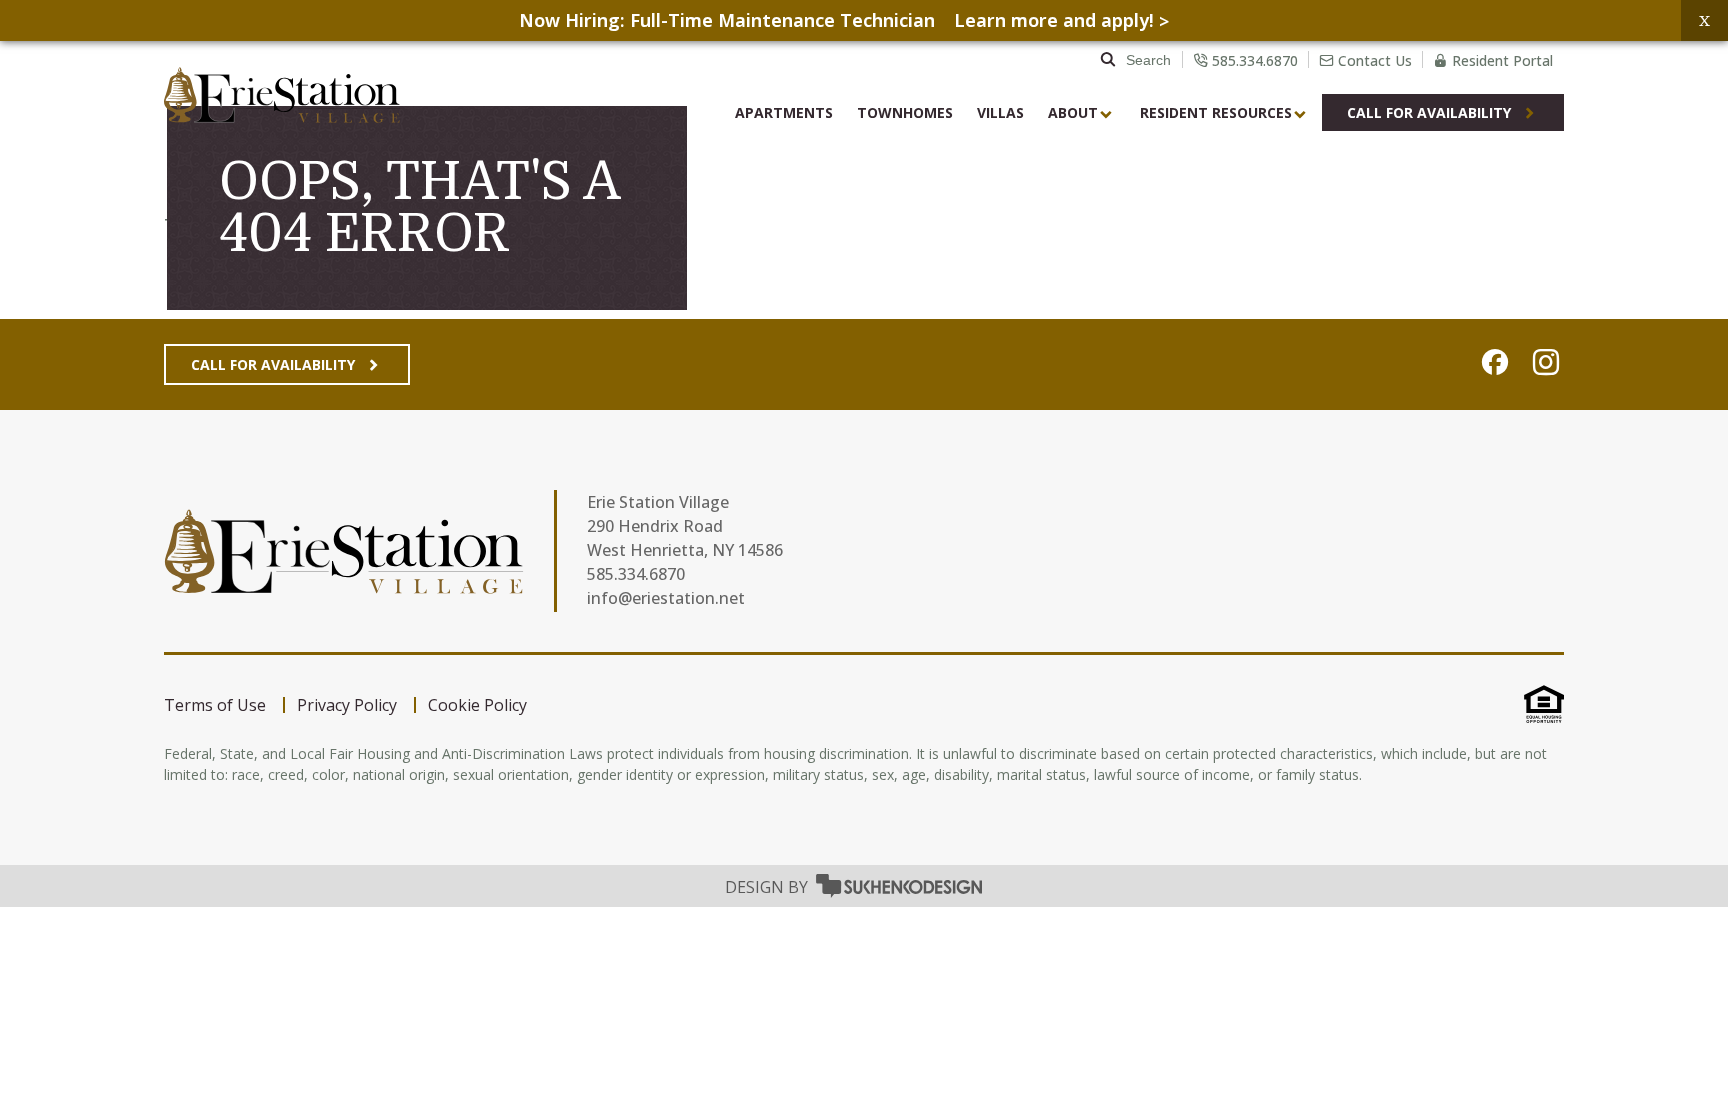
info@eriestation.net (666, 598)
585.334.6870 (636, 574)
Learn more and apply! (1054, 20)
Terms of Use (215, 705)
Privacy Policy (347, 705)
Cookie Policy (477, 705)
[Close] (1704, 20)
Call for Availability (273, 364)
